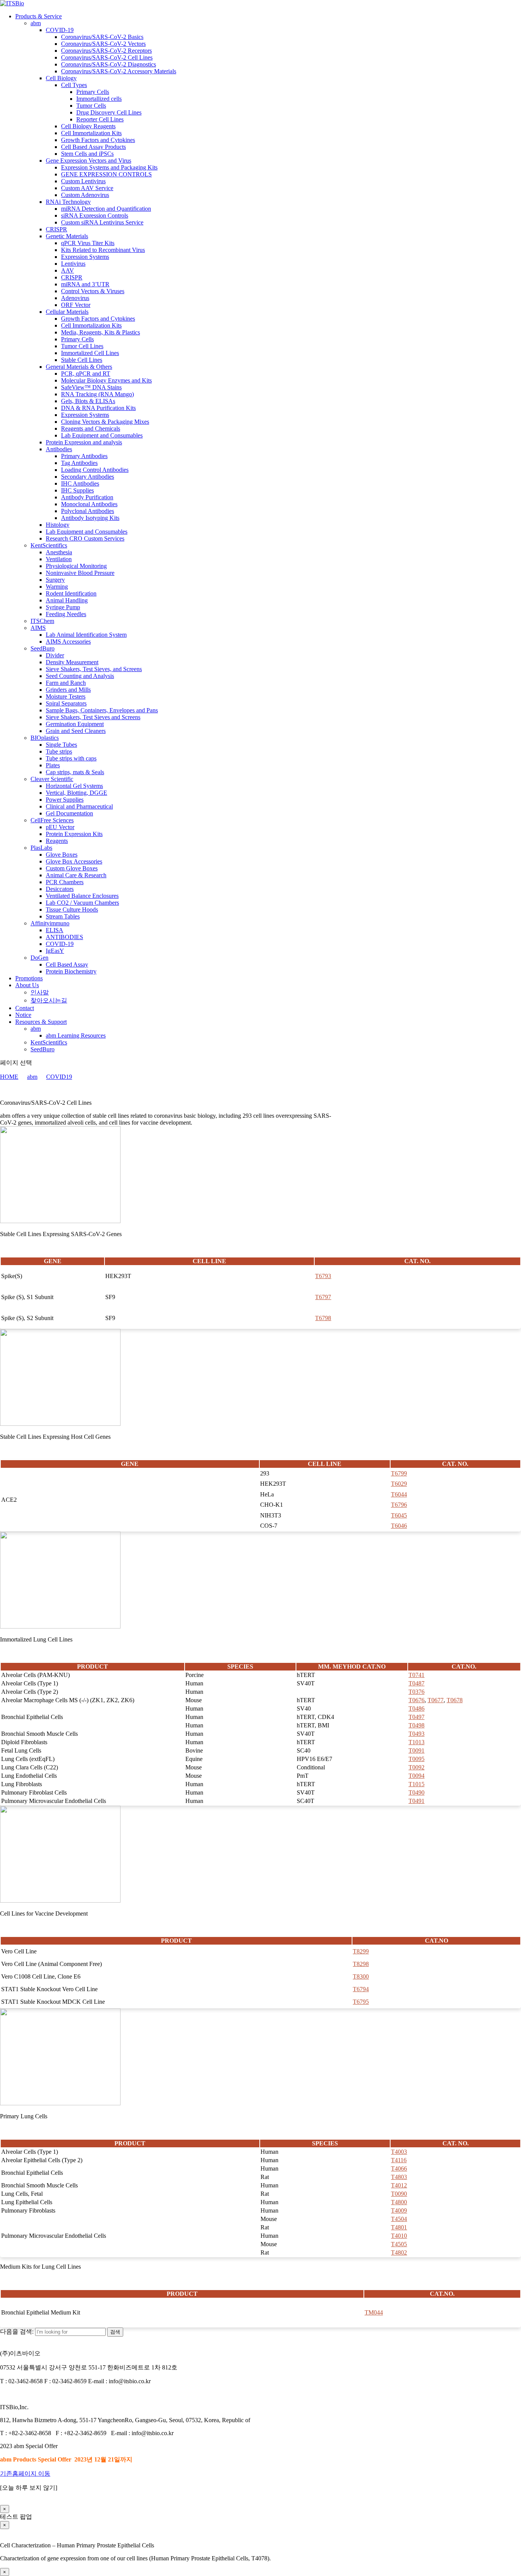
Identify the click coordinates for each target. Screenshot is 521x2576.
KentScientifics (49, 545)
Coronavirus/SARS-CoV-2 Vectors (103, 44)
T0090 (399, 2194)
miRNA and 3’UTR (85, 284)
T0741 (416, 1675)
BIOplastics (45, 738)
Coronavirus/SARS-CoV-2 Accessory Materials (119, 71)
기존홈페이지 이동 (25, 2474)
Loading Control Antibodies (95, 470)
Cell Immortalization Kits (91, 133)
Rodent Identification (71, 593)
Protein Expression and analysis (84, 442)
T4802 (399, 2252)
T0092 (416, 1767)
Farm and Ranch (66, 683)
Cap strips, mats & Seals (75, 772)
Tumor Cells (91, 106)
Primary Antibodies (84, 456)
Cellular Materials (67, 312)
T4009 (399, 2210)
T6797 (323, 1297)
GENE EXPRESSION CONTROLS (106, 174)
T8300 (361, 1976)
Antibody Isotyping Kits (90, 518)
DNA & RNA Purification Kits (98, 408)
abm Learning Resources (76, 1035)
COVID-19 (60, 30)
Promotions (29, 978)
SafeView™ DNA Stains (91, 387)
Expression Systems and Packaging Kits (109, 167)
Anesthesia (59, 552)
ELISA (55, 930)
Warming (57, 587)
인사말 (40, 992)
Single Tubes (61, 745)
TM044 (374, 2312)
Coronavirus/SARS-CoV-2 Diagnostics (109, 64)
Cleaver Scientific (52, 779)
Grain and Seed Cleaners (76, 731)
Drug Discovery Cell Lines (109, 112)
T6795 (361, 2002)
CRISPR (56, 229)
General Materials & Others (79, 367)
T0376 (416, 1692)
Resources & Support (41, 1022)
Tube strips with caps (71, 758)
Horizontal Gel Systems (74, 786)
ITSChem (42, 621)
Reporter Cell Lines (100, 119)
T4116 (399, 2160)
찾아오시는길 (49, 1000)
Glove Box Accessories (74, 861)
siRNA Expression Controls (95, 215)
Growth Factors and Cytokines (98, 140)
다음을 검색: (17, 2331)
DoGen (39, 958)
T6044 (399, 1494)
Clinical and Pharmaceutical (79, 806)
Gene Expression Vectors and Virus (88, 161)
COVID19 (59, 1077)
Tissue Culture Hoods (72, 910)
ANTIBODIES (64, 937)
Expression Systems (85, 257)
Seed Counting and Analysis (80, 676)
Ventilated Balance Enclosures (82, 896)
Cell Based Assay (67, 964)
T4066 (399, 2168)
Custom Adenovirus (85, 195)
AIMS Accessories (68, 642)
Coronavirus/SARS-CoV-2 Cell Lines (107, 57)
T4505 (399, 2244)
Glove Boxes (62, 855)
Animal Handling (67, 600)
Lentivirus (73, 264)
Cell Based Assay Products (93, 147)
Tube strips (59, 751)
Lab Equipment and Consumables (102, 435)
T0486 (416, 1708)
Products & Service (39, 16)
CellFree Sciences (52, 820)
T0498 (416, 1725)
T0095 (416, 1759)
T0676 (416, 1700)
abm (36, 23)
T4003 (399, 2152)
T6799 (399, 1473)
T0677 (436, 1700)
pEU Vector (60, 827)
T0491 (416, 1801)
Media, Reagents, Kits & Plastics (101, 332)
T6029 (399, 1484)
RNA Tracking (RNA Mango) (97, 394)
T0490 (416, 1792)
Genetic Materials (67, 236)
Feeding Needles (66, 614)
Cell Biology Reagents (88, 126)
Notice (23, 1015)
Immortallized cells (99, 99)
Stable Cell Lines (82, 360)
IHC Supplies (77, 490)
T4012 (399, 2185)
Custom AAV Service (87, 188)
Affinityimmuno (50, 923)
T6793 (323, 1276)
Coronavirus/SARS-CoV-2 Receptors (106, 51)
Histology (58, 525)
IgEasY (55, 951)
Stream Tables (63, 916)
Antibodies (59, 449)
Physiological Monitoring (76, 566)
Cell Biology (61, 78)
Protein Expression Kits (74, 834)
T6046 (399, 1526)
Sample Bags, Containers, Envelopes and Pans (102, 710)
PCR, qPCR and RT (86, 374)
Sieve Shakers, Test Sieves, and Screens (94, 669)
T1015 (416, 1784)
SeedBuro (43, 648)
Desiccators (60, 889)
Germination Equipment (75, 724)
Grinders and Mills (68, 690)
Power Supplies (65, 800)
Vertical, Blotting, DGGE (76, 793)
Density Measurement (72, 662)
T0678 (455, 1700)
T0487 (416, 1683)
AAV (68, 270)
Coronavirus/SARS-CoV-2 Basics (102, 37)
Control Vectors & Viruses (93, 291)
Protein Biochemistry (71, 971)
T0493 (416, 1734)
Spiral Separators (66, 703)
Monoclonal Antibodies (89, 504)
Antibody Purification (87, 497)
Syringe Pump (63, 607)
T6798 (323, 1318)
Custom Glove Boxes (72, 868)
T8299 (361, 1951)
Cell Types (74, 85)
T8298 (361, 1964)
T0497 (416, 1717)
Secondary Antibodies (88, 477)
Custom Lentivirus (83, 181)
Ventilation (59, 559)
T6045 (399, 1515)
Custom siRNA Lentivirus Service (102, 222)
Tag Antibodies (79, 463)
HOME (9, 1077)
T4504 (399, 2219)
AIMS (38, 628)
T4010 (399, 2236)
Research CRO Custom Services (85, 538)
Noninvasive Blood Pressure (80, 573)
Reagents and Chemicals (91, 429)
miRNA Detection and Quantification (106, 209)
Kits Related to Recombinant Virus (103, 250)
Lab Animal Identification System (86, 635)
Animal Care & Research (76, 875)
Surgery (55, 580)
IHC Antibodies (80, 483)
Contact (25, 1008)
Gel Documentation (69, 813)
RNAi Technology (68, 202)
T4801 (399, 2227)
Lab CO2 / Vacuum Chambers (82, 903)
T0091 (416, 1750)
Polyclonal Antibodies (88, 511)
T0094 (416, 1776)
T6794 (361, 1989)
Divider (55, 655)
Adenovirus (75, 298)
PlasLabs (41, 848)
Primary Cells (93, 92)
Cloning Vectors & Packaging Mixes (105, 422)
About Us (27, 985)
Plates (53, 765)
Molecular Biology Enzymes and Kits (106, 380)
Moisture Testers (66, 696)
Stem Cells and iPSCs (87, 154)
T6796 (399, 1505)
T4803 (399, 2177)
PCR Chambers (65, 882)
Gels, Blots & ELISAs (88, 401)
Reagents (57, 841)
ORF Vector (76, 305)
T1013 (416, 1742)
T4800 (399, 2202)
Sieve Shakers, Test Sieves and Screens (93, 717)
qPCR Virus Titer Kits (88, 243)
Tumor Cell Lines (82, 346)
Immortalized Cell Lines (90, 353)
